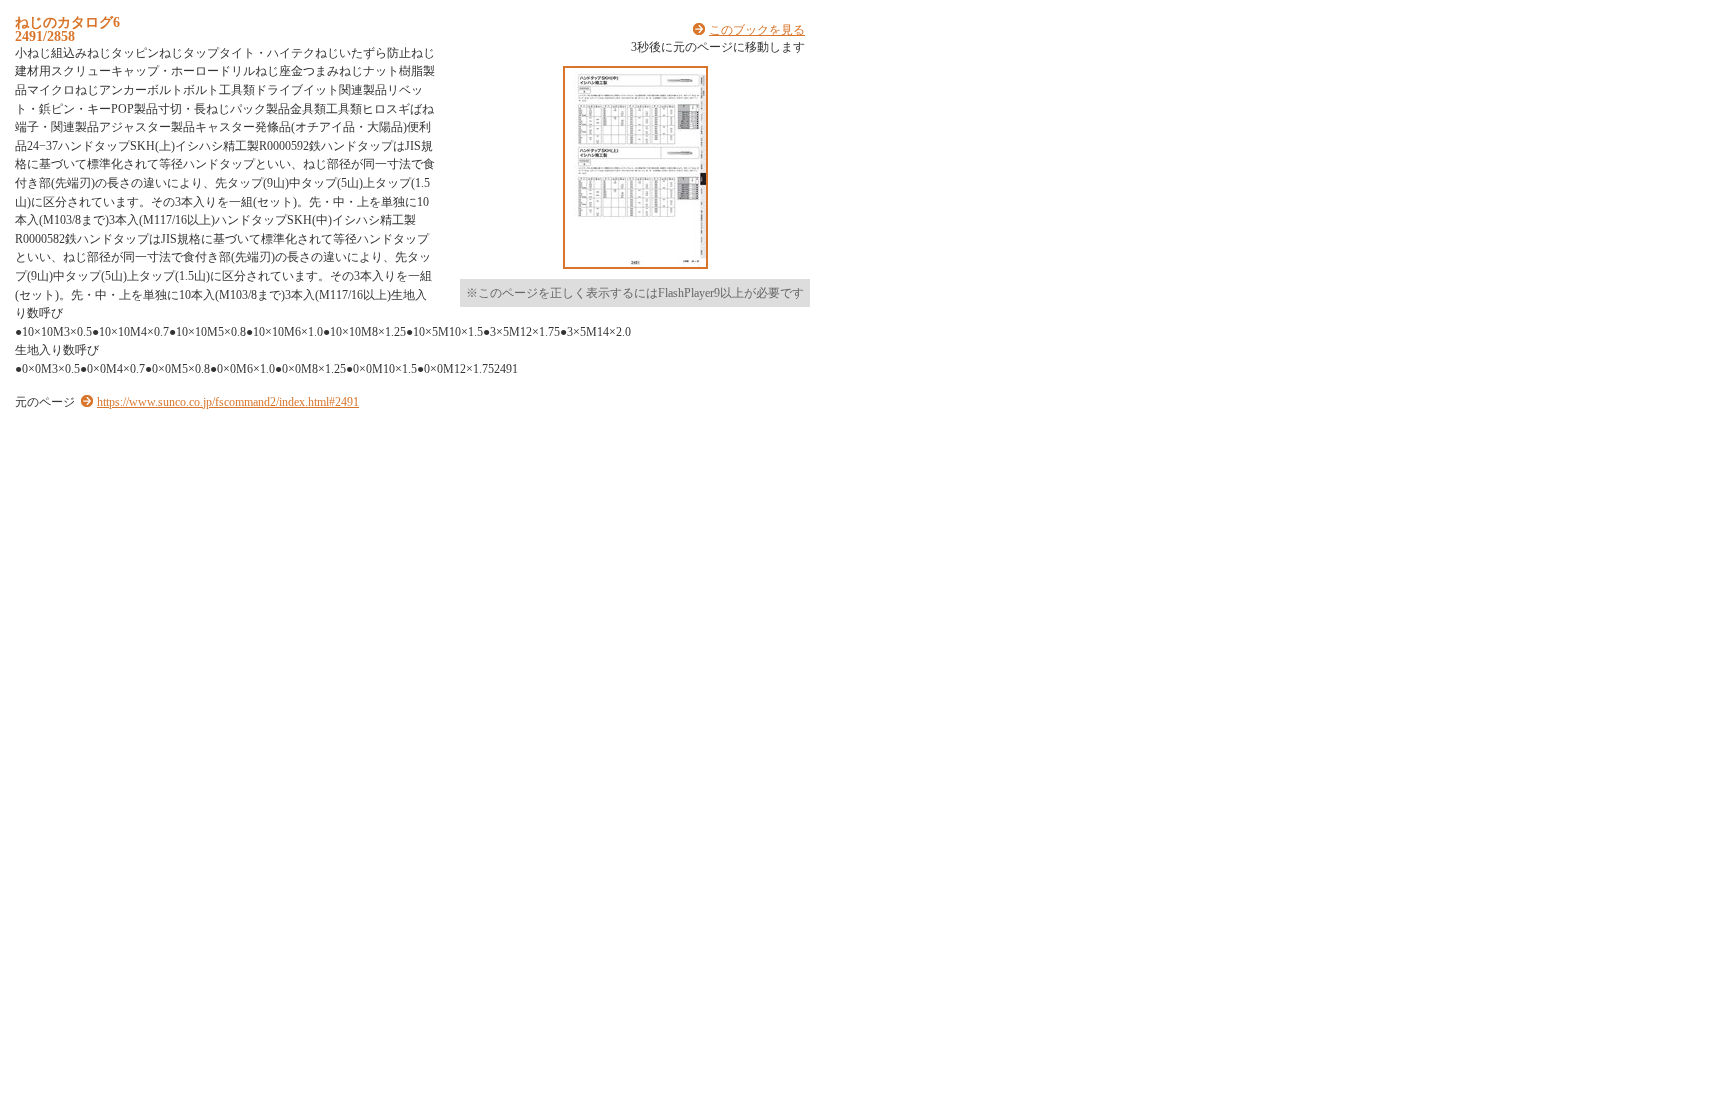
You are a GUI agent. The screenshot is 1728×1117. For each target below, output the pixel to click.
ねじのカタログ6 (67, 22)
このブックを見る (757, 30)
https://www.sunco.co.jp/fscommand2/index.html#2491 (228, 402)
